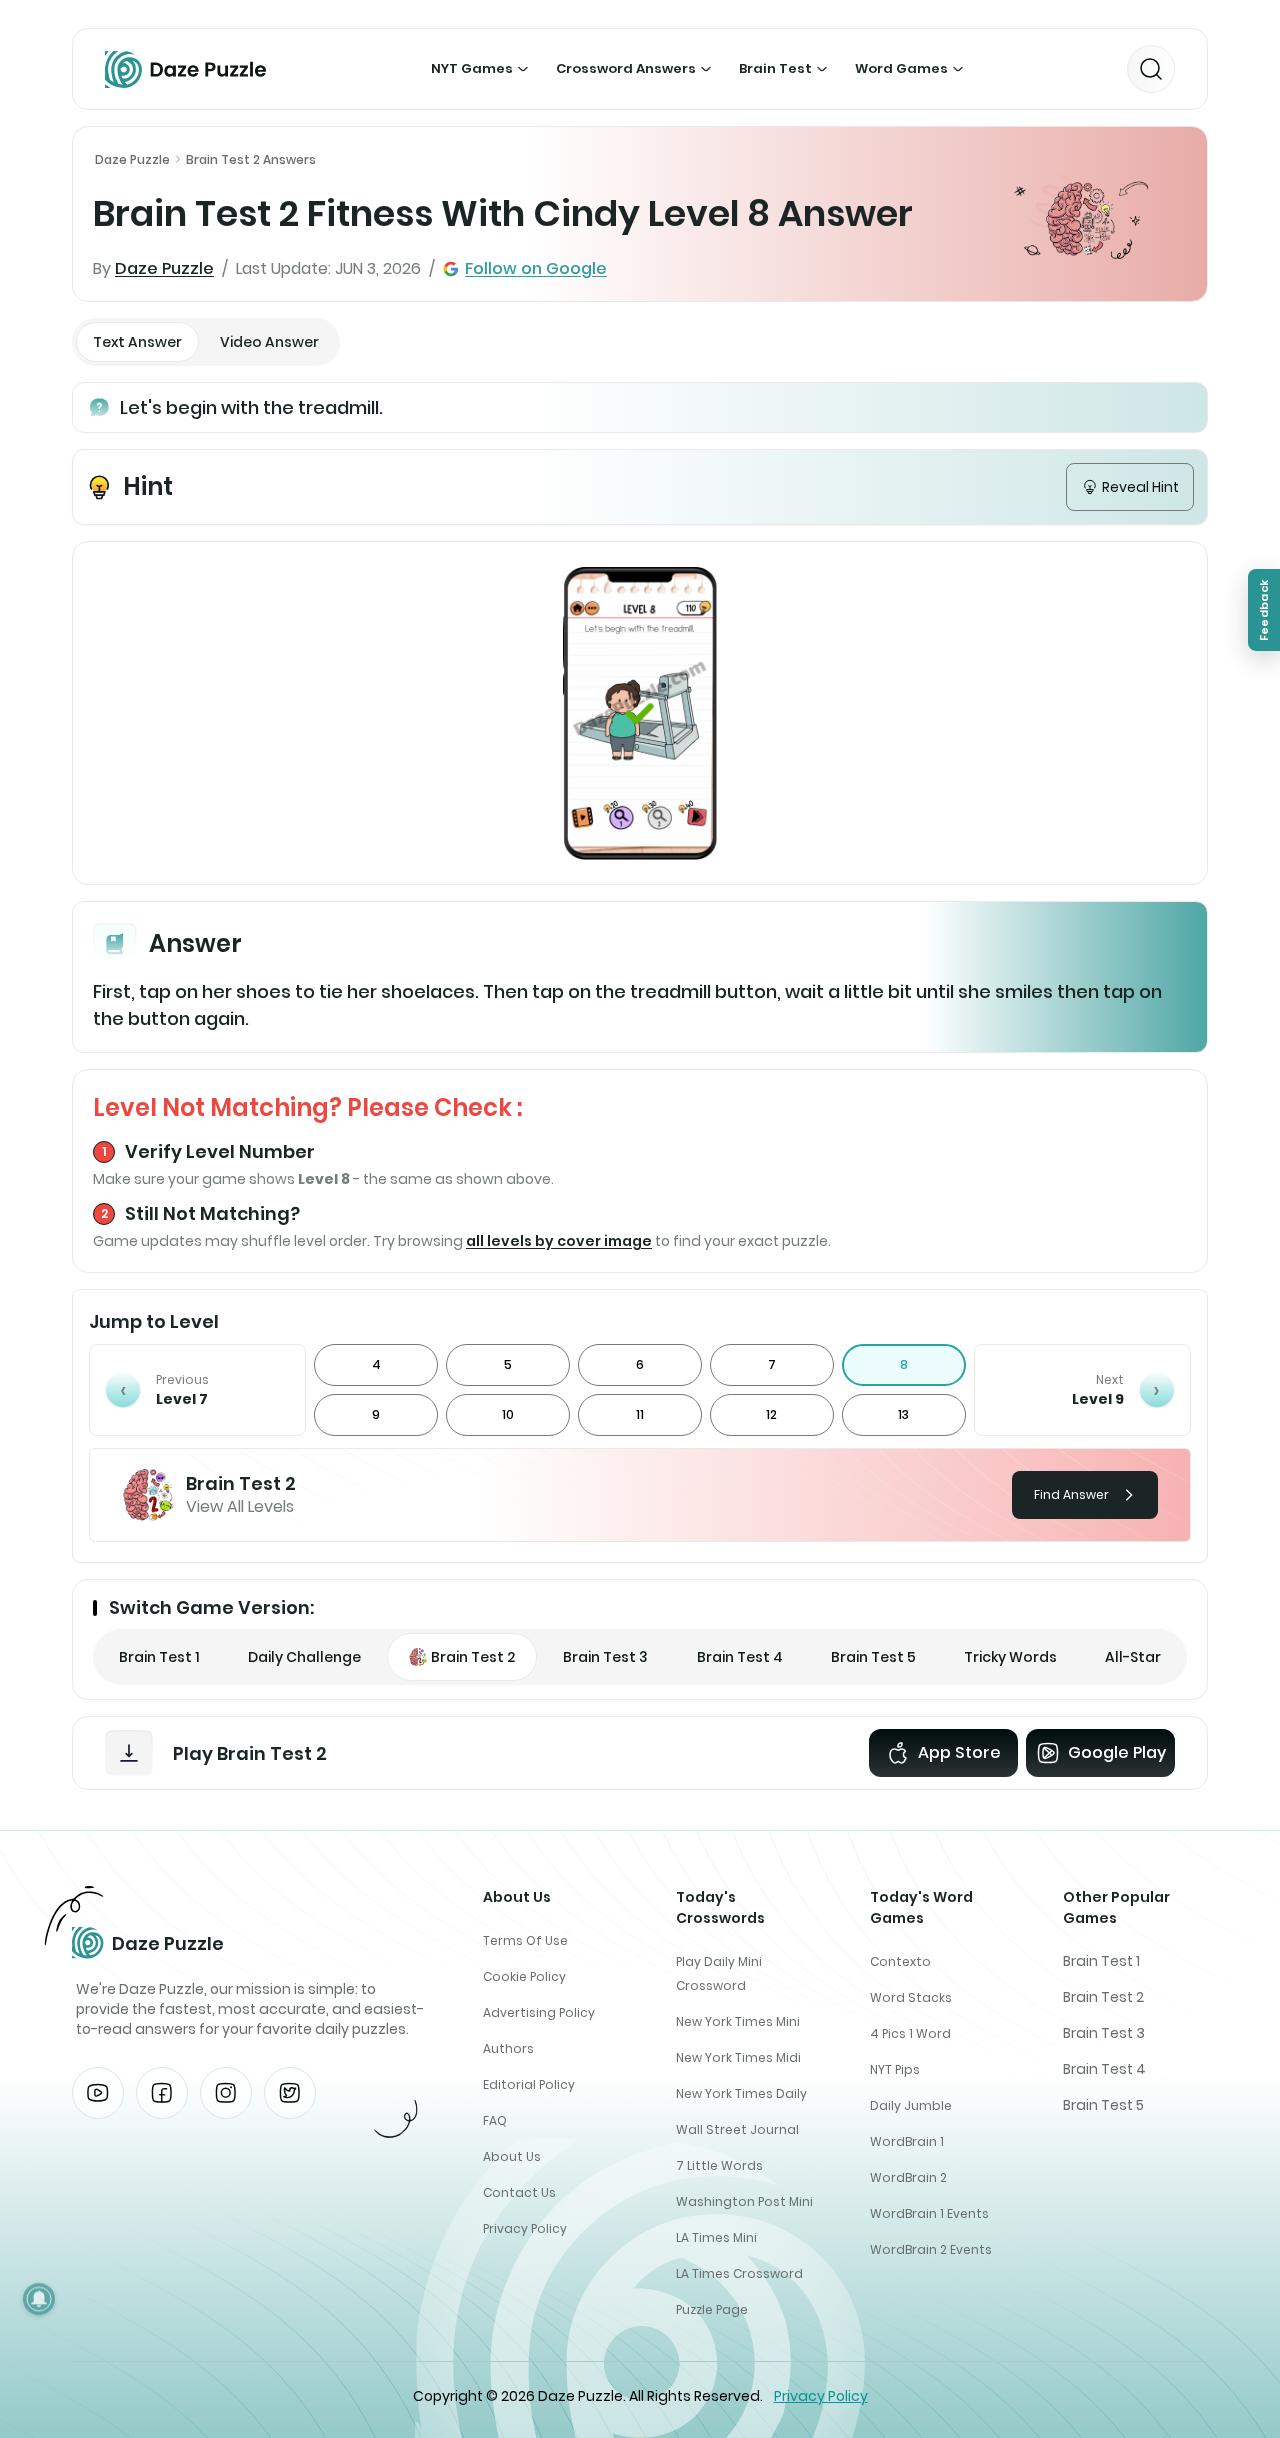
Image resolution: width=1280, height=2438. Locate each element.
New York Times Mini (738, 2021)
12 (771, 1414)
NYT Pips (895, 2069)
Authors (508, 2048)
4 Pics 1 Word (910, 2033)
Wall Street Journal (737, 2129)
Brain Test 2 (1103, 1997)
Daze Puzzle (132, 159)
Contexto (900, 1961)
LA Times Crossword (739, 2273)
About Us (512, 2156)
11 (640, 1414)
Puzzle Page (712, 2309)
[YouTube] (98, 2093)
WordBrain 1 (907, 2141)
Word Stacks (911, 1997)
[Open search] (1151, 69)
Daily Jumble (911, 2105)
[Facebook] (162, 2093)
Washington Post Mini (744, 2201)
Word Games (901, 68)
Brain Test (775, 68)
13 (903, 1414)
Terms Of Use (525, 1940)
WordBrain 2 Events (931, 2249)
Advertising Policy (539, 2012)
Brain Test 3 (1104, 2033)
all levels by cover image (559, 1241)
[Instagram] (226, 2093)
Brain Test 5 (1103, 2105)
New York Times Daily (741, 2093)
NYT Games (472, 68)
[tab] (137, 342)
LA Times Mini (716, 2237)
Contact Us (519, 2192)
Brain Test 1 (1101, 1961)
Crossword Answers (626, 68)
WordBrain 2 (908, 2177)
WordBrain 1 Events (929, 2213)
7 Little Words (719, 2165)
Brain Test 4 (1104, 2069)
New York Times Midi (738, 2057)
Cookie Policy (524, 1976)
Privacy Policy (525, 2228)
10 (508, 1414)
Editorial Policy (529, 2084)
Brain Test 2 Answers (251, 159)
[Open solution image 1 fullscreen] (640, 713)
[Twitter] (290, 2093)
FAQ (495, 2120)
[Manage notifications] (39, 2299)
